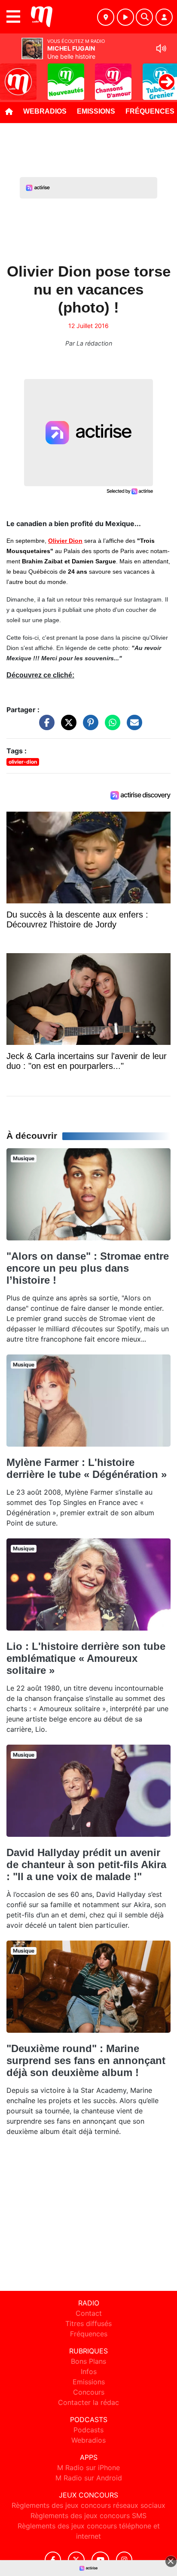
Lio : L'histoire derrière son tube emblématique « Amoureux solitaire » (86, 1658)
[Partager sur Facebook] (45, 726)
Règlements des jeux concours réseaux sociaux (88, 2505)
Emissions (96, 111)
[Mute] (161, 48)
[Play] (11, 75)
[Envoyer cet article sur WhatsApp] (110, 726)
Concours (89, 2392)
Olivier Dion (65, 541)
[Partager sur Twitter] (67, 726)
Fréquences (89, 2334)
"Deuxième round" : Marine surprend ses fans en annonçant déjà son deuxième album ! (86, 2060)
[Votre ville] (106, 17)
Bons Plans (88, 2361)
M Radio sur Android (89, 2478)
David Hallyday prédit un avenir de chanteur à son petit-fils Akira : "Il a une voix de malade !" (86, 1864)
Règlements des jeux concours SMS (88, 2516)
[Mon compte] (164, 17)
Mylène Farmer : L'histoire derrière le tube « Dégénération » (87, 1468)
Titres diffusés (88, 2323)
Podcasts (88, 2430)
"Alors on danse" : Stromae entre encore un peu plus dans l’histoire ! (88, 1268)
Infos (89, 2371)
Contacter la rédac (88, 2402)
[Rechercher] (144, 17)
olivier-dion (23, 762)
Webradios (45, 111)
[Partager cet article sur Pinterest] (88, 726)
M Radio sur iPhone (88, 2468)
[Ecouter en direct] (125, 17)
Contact (89, 2313)
